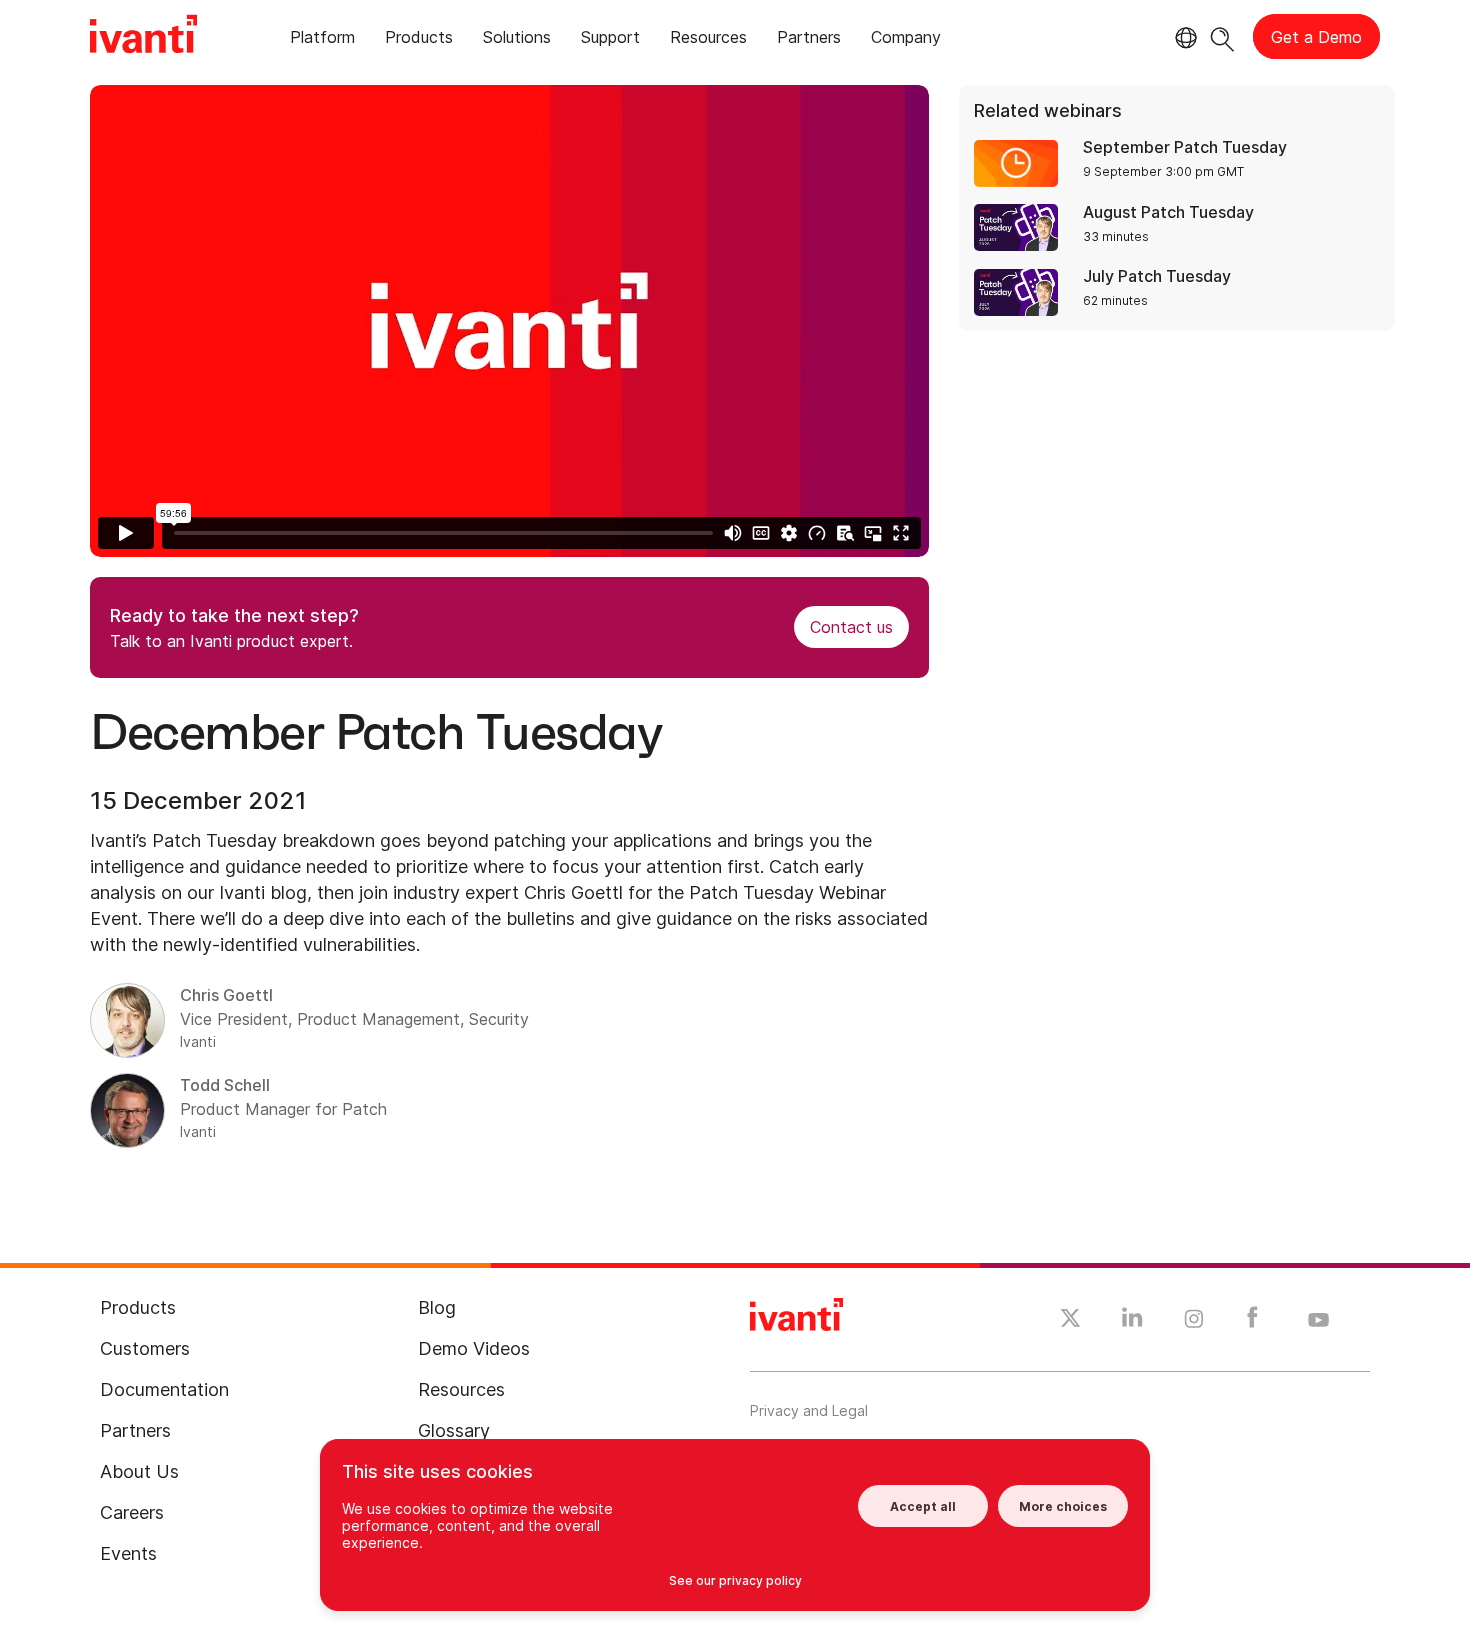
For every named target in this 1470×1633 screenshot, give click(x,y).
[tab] (322, 40)
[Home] (143, 37)
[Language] (1183, 38)
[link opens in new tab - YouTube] (1318, 1321)
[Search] (1222, 36)
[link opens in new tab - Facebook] (1252, 1322)
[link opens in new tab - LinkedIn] (1132, 1322)
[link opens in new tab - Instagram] (1194, 1322)
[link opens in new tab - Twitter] (1070, 1321)
